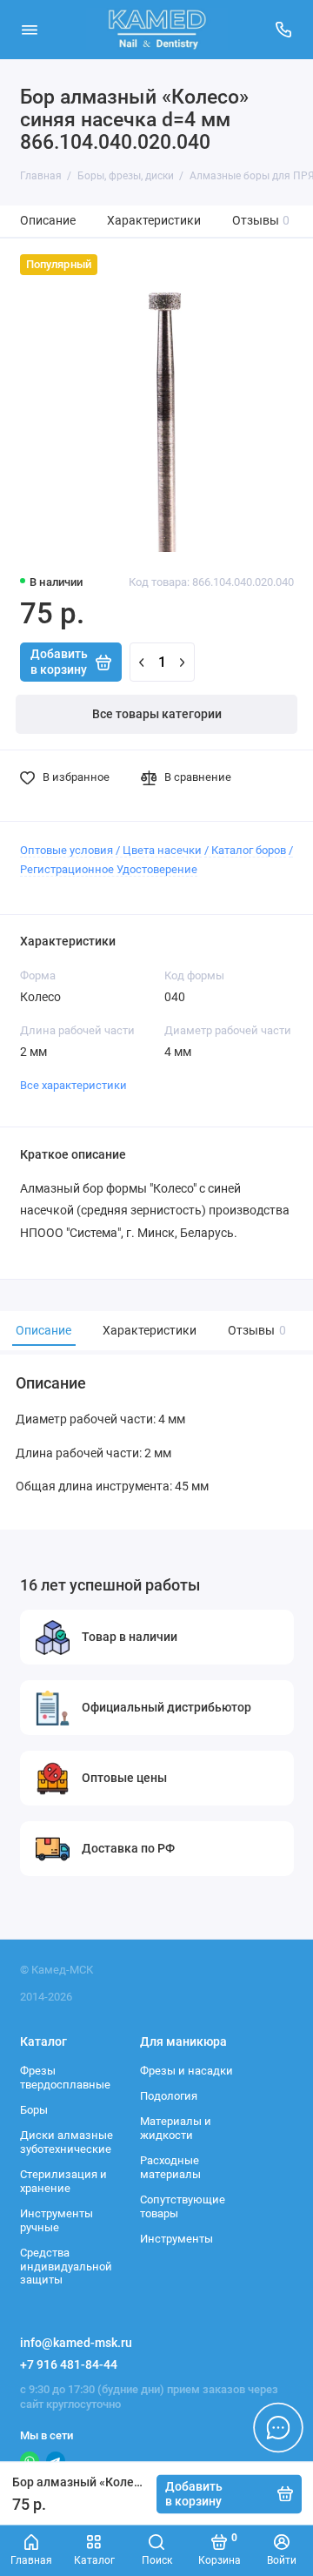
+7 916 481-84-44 (69, 2364)
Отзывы (261, 221)
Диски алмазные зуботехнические (67, 2142)
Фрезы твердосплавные (65, 2078)
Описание (48, 221)
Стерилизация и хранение (63, 2181)
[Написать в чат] (278, 2427)
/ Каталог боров (245, 850)
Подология (169, 2096)
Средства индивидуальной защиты (66, 2266)
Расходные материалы (170, 2167)
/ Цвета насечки (159, 850)
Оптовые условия (67, 850)
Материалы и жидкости (176, 2128)
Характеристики (154, 221)
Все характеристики (73, 1085)
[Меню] (30, 30)
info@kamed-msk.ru (76, 2343)
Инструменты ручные (57, 2220)
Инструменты (176, 2239)
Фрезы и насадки (186, 2071)
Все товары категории (157, 714)
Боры (34, 2110)
